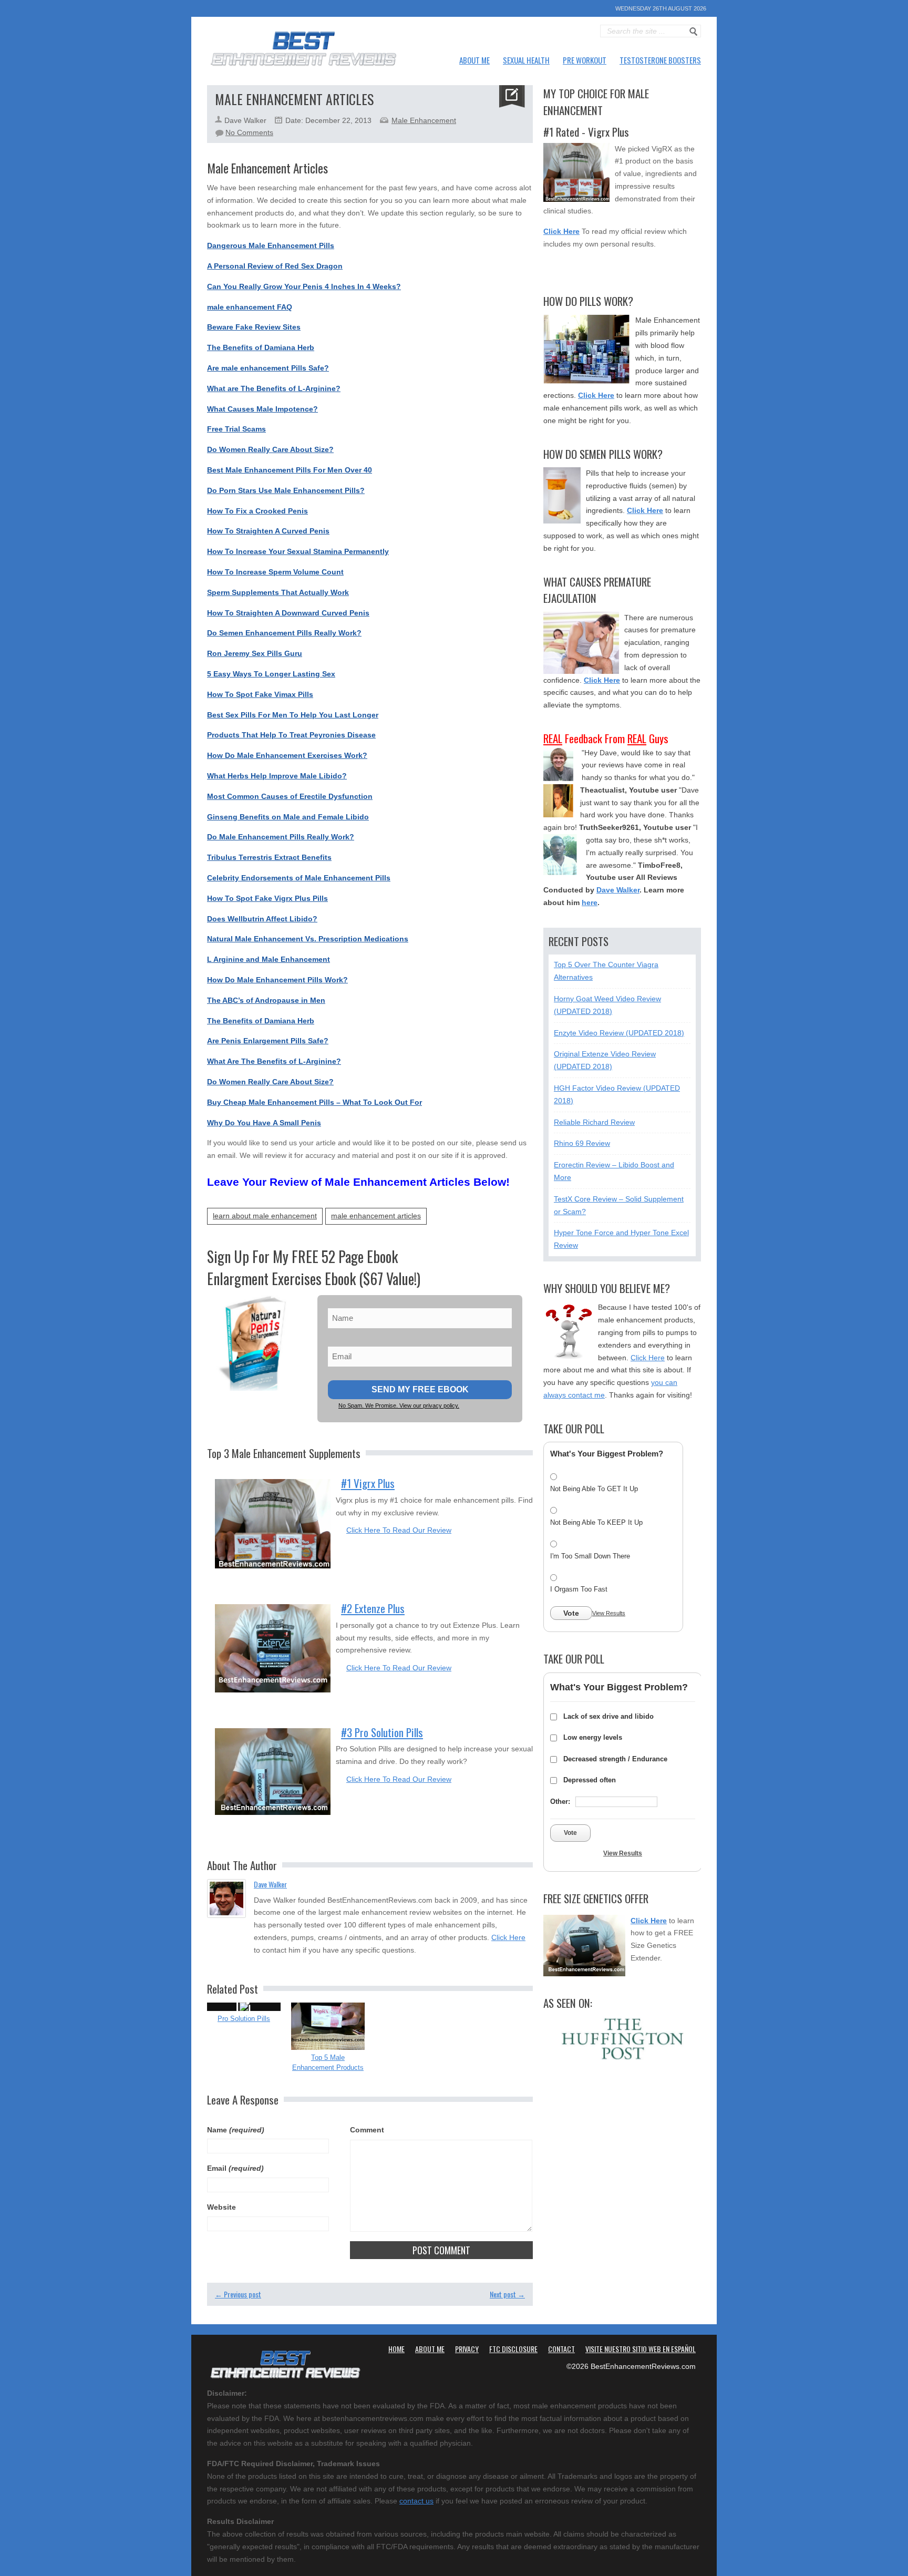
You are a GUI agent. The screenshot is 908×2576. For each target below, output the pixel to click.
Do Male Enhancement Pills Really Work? (281, 837)
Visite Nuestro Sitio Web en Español (641, 2349)
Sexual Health (526, 60)
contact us (416, 2501)
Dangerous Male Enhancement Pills (271, 245)
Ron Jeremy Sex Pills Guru (255, 653)
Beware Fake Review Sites (254, 327)
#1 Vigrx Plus (368, 1483)
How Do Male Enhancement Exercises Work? (287, 755)
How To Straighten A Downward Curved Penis (288, 613)
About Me (474, 60)
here (590, 902)
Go (694, 32)
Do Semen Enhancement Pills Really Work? (284, 633)
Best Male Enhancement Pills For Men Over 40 (290, 470)
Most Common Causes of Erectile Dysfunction (290, 796)
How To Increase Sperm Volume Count (275, 572)
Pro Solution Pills (244, 2019)
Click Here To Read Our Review (399, 1530)
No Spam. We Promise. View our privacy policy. (399, 1405)
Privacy (467, 2349)
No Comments (249, 132)
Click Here (508, 1937)
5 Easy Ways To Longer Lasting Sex (271, 674)
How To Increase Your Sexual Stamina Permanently (298, 551)
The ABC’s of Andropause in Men (266, 1000)
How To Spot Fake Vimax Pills (260, 694)
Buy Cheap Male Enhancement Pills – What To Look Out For (314, 1102)
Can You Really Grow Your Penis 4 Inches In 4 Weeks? (304, 286)
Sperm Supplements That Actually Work (278, 592)
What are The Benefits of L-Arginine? (274, 388)
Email (235, 2168)
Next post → (507, 2294)
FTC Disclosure (513, 2349)
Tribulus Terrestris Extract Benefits (269, 857)
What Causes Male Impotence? (262, 409)
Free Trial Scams (236, 429)
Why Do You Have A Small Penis (264, 1123)
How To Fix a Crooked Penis (257, 511)
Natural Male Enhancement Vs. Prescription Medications (308, 939)
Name (236, 2130)
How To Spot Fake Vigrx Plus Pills (267, 898)
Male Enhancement (424, 120)
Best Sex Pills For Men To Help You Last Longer (293, 715)
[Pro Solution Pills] (244, 2007)
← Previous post (238, 2294)
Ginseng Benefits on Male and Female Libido (288, 817)
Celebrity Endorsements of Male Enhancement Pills (299, 878)
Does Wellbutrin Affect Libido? (262, 919)
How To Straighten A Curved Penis (268, 531)
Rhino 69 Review (582, 1143)
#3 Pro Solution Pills (382, 1732)
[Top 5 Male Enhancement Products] (328, 2026)
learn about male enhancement (265, 1216)
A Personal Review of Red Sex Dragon (275, 266)
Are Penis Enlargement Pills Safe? (268, 1041)
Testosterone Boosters (660, 60)
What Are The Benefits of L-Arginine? (274, 1061)
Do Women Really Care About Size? (270, 449)
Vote (571, 1613)
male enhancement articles (376, 1216)
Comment (367, 2130)
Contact (561, 2349)
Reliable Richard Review (594, 1122)
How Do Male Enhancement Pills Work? (277, 980)
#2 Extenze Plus (373, 1608)
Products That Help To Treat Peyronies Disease (291, 735)
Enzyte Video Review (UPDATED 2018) (619, 1033)
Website (221, 2207)
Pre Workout (585, 60)
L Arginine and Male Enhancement (269, 959)
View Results (609, 1613)
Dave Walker (270, 1884)
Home (396, 2349)
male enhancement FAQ (250, 307)
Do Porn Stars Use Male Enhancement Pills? (286, 490)
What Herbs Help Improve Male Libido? (277, 776)
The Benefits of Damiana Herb (261, 347)
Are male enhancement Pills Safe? (268, 368)
